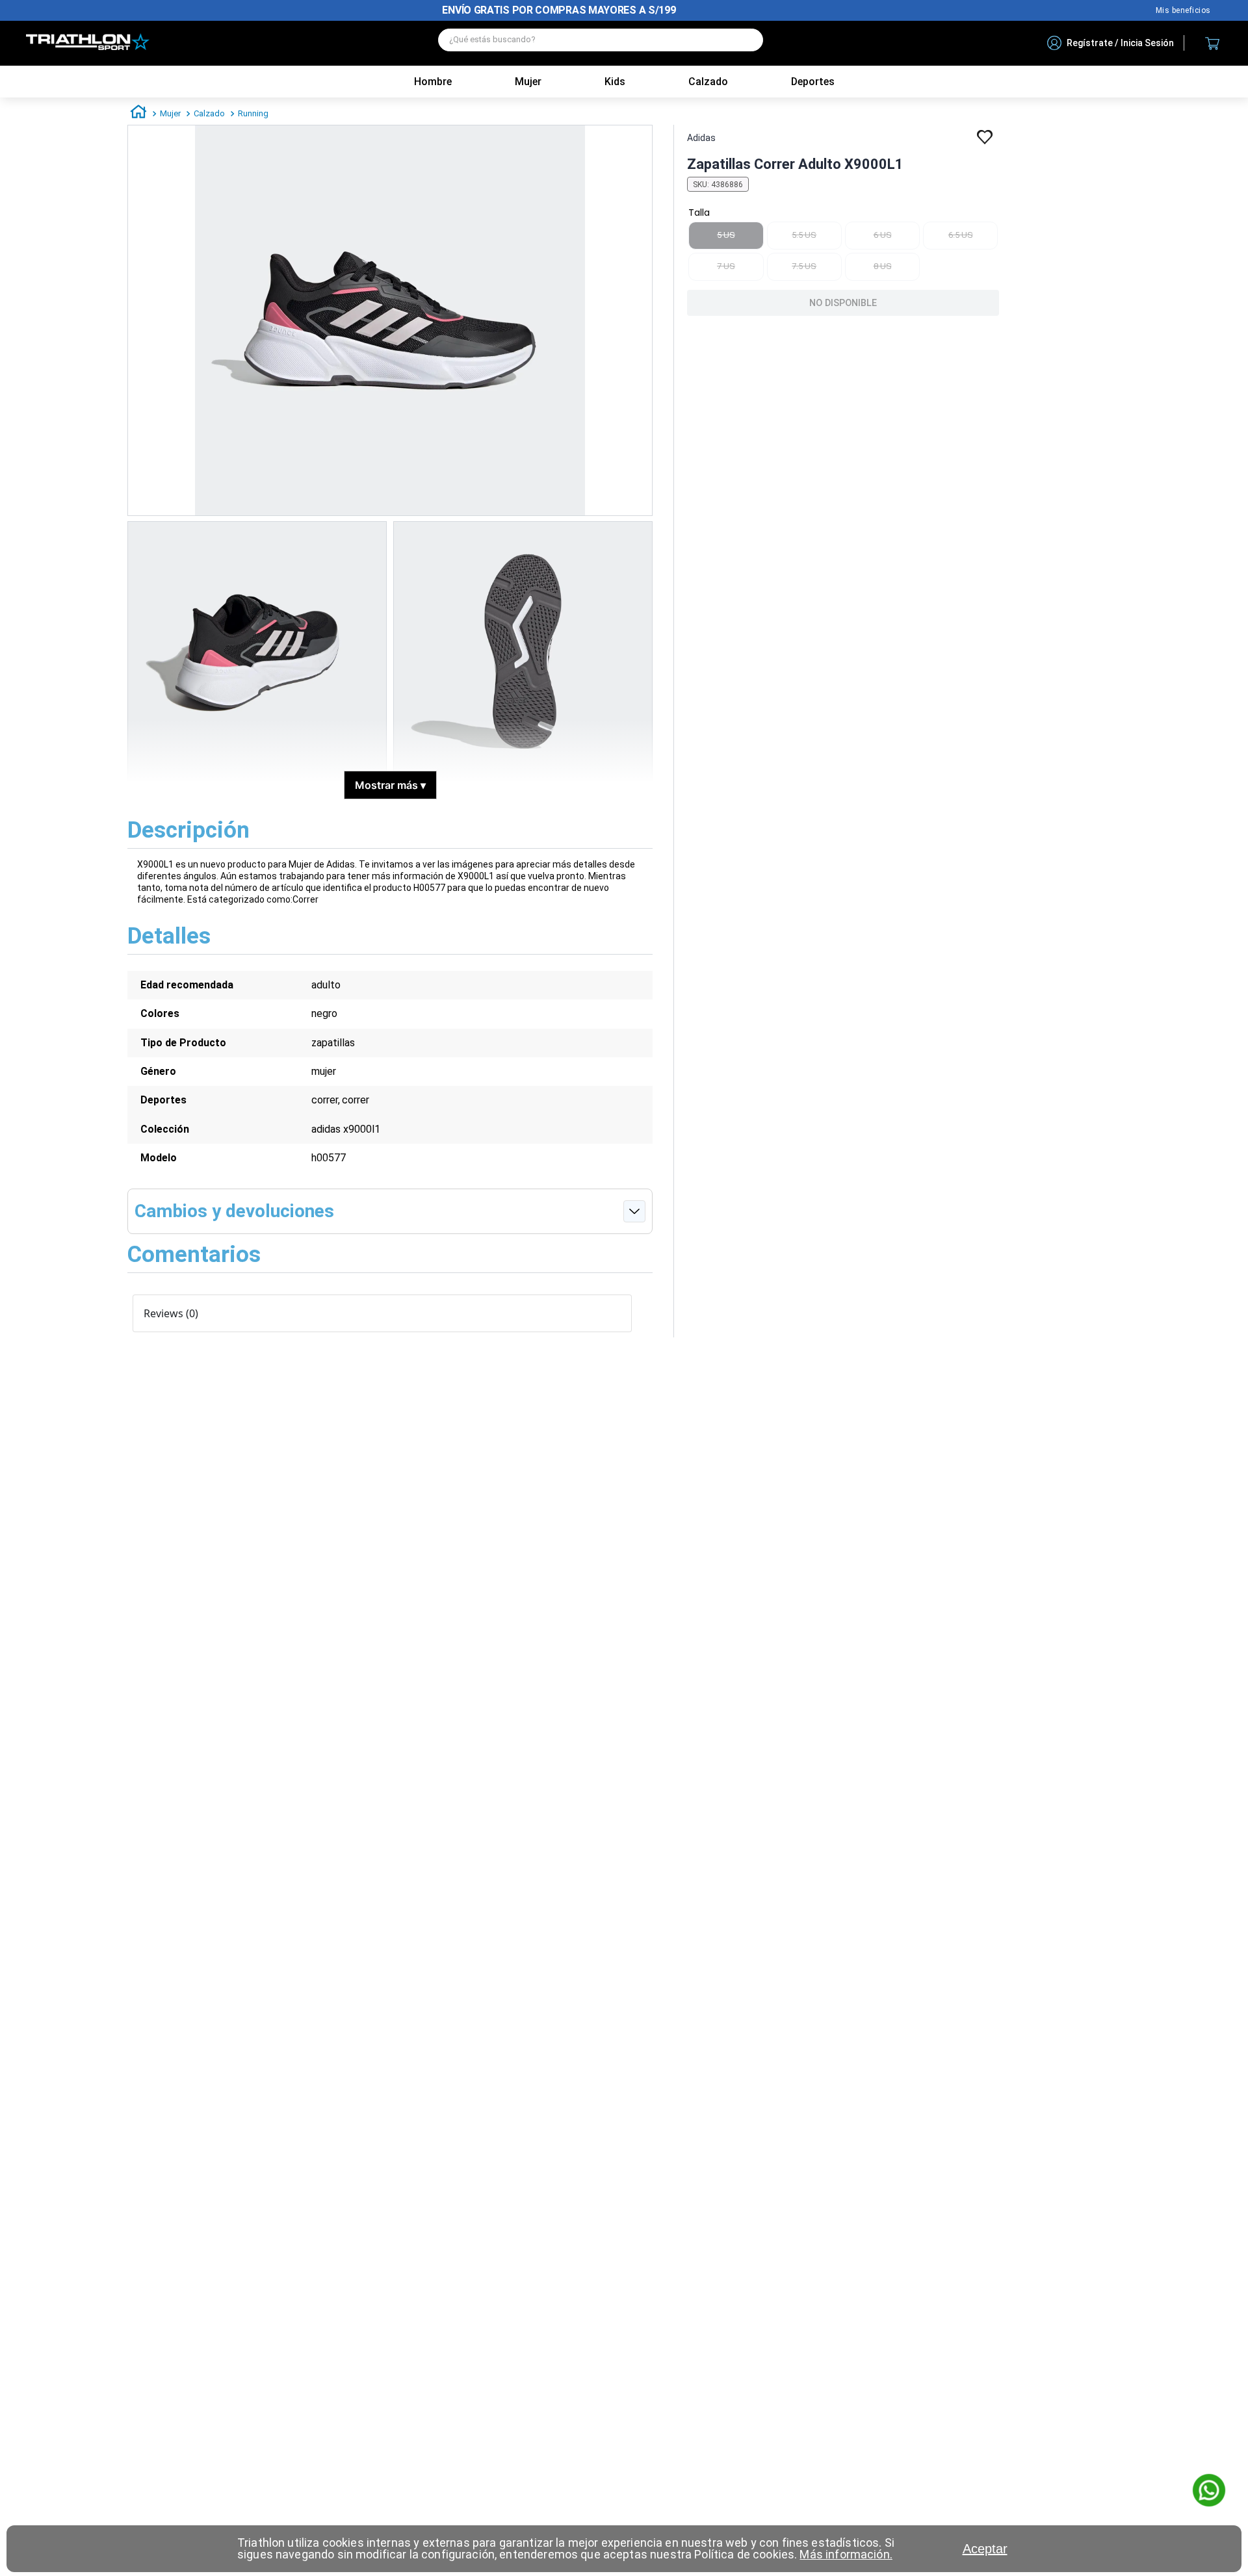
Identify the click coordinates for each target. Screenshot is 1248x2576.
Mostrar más (390, 785)
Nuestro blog (1183, 10)
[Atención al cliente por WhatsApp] (1209, 2492)
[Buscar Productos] (747, 40)
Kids (615, 82)
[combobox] (601, 43)
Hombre (433, 82)
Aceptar (985, 2549)
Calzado (209, 113)
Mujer (528, 82)
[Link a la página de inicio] (138, 114)
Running (253, 113)
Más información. (846, 2554)
